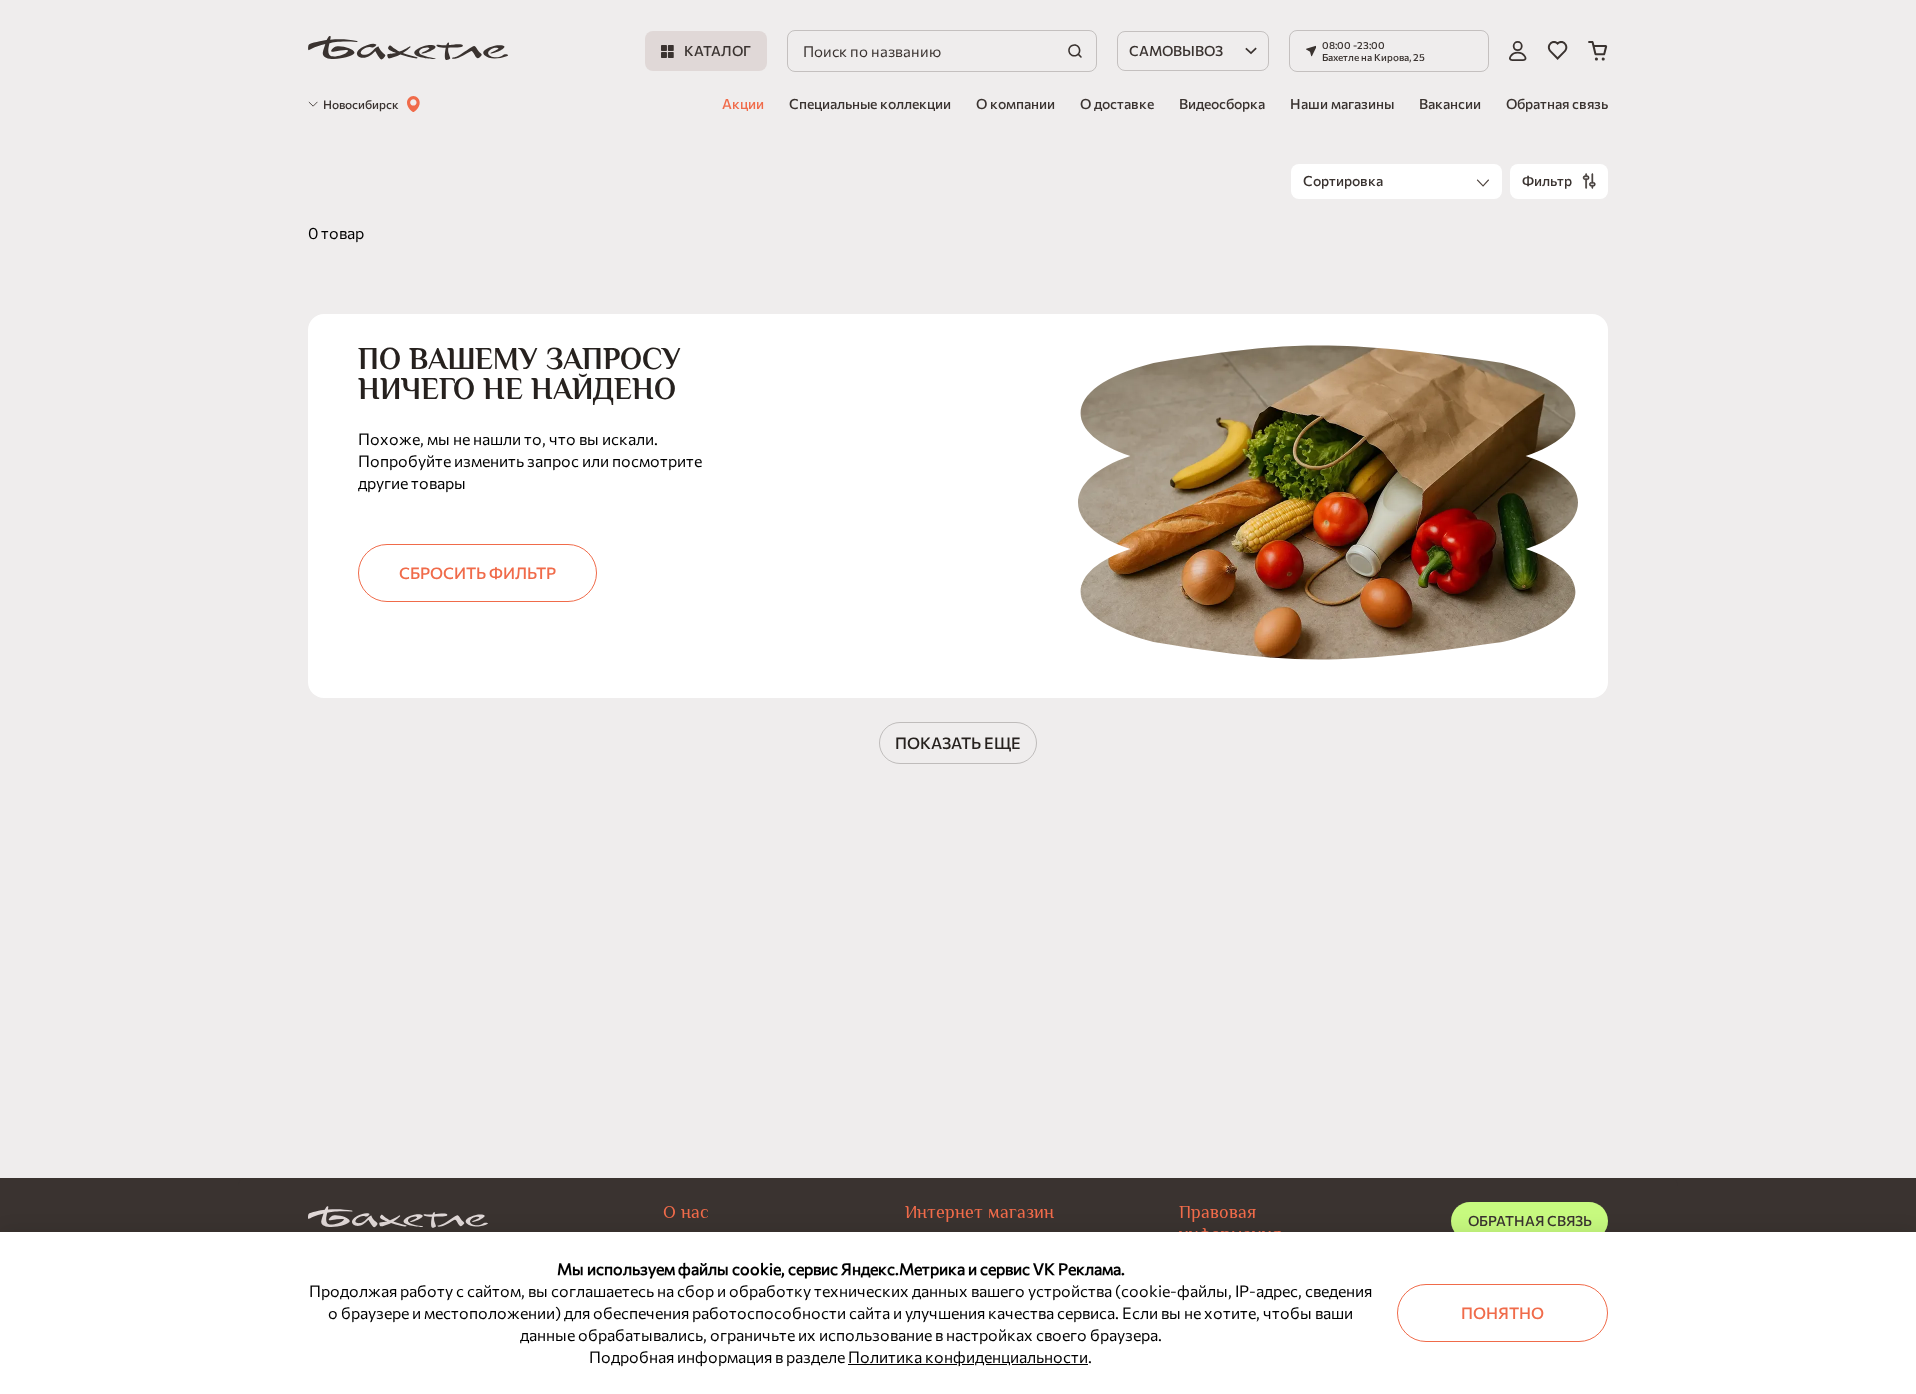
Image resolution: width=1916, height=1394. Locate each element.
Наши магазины (1342, 103)
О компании (1015, 103)
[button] (1389, 51)
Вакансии (1450, 103)
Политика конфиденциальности (968, 1356)
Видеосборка (1222, 103)
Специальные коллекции (870, 103)
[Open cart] (1598, 51)
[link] (408, 51)
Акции (743, 103)
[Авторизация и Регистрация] (1518, 51)
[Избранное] (1557, 51)
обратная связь (1530, 1220)
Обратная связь (1557, 103)
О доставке (1117, 103)
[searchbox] (942, 51)
